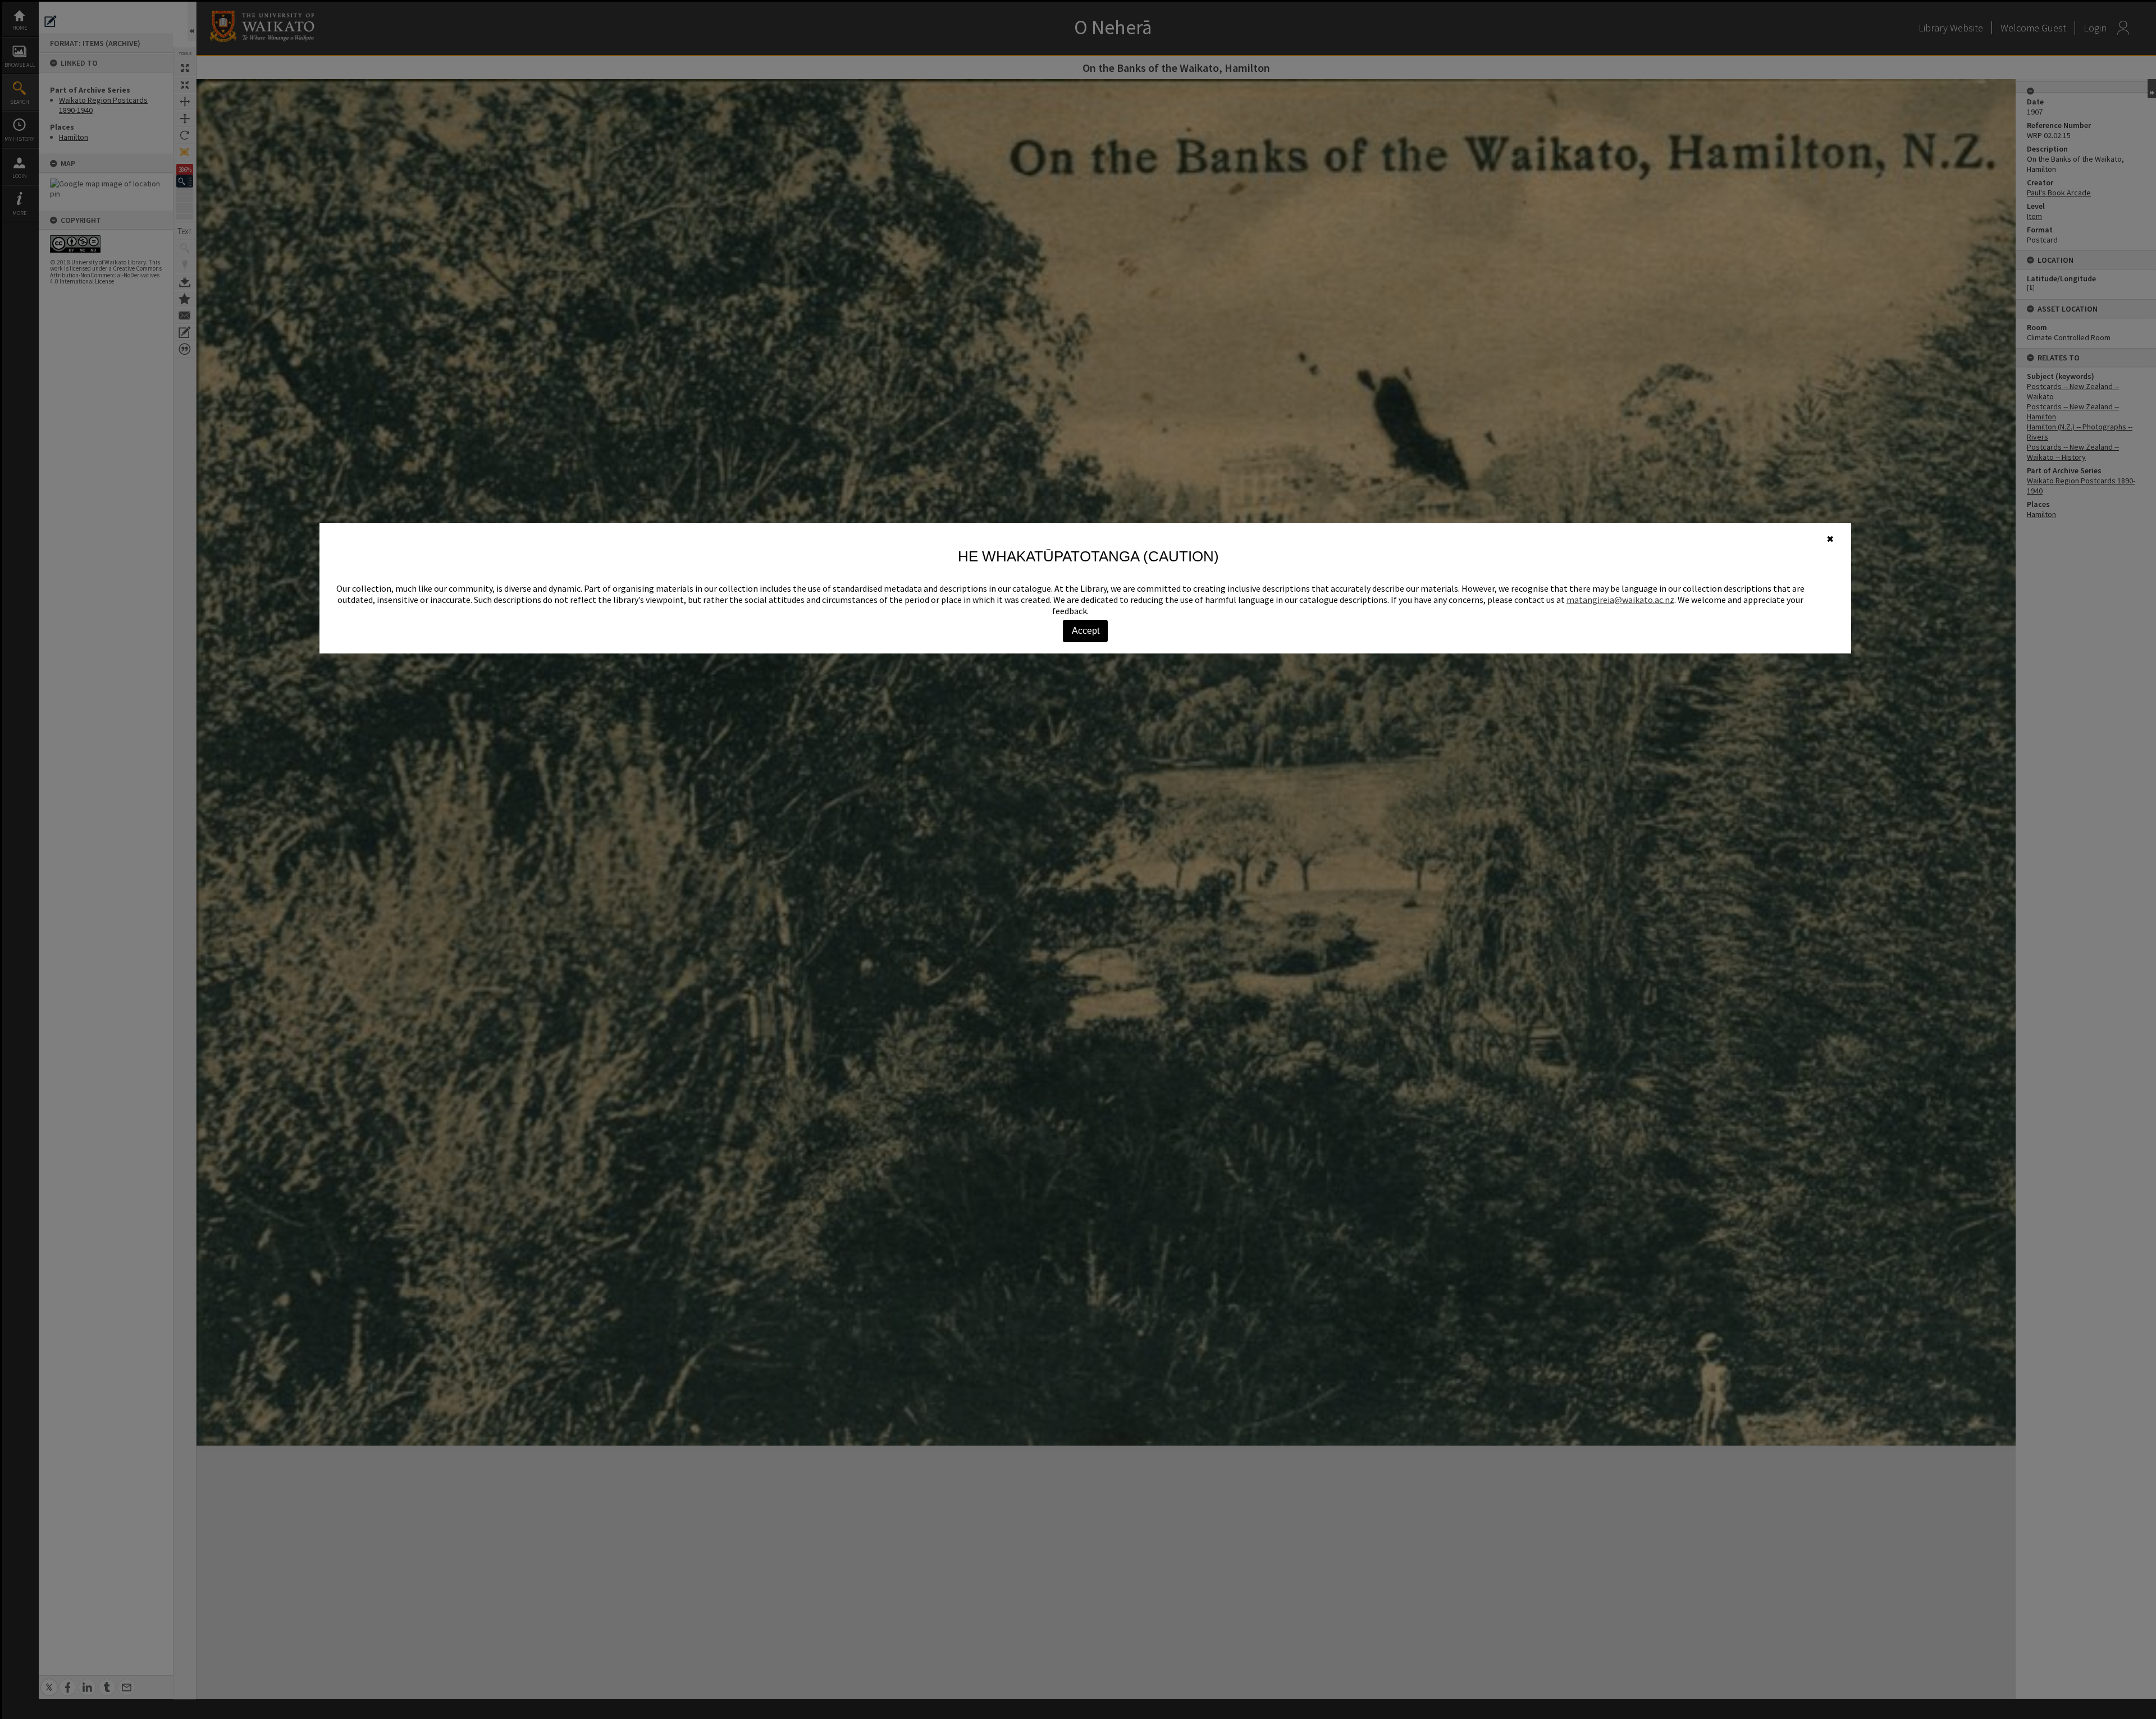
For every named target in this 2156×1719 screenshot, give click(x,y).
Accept (1086, 631)
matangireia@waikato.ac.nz (1620, 600)
